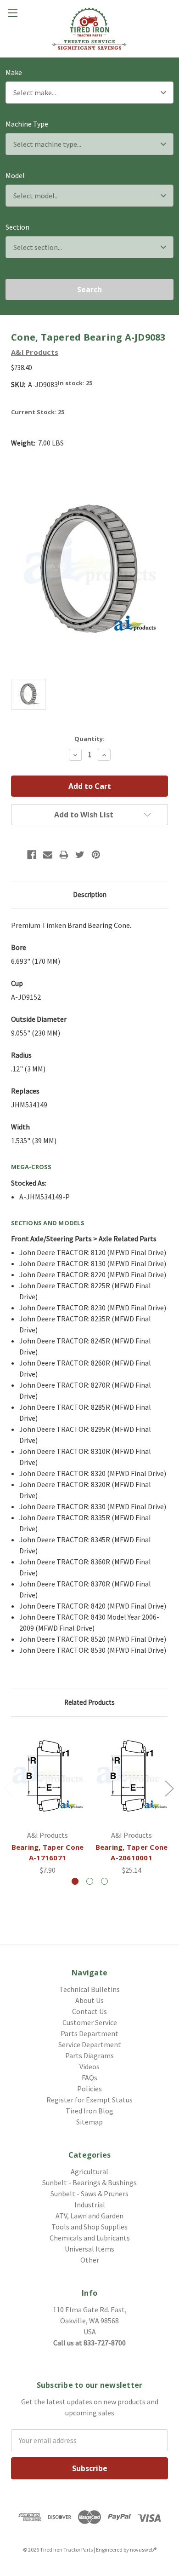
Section (17, 227)
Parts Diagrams (89, 2055)
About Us (89, 2000)
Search (89, 289)
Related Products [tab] (89, 1702)
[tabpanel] (48, 1802)
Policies (89, 2089)
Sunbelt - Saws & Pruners (89, 2194)
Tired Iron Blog (89, 2111)
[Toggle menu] (13, 13)
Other (90, 2260)
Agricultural (89, 2171)
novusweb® (143, 2550)
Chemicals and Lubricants (90, 2238)
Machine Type (27, 124)
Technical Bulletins (89, 1989)
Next (169, 1788)
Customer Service (90, 2022)
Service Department (90, 2044)
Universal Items (89, 2249)
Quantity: (89, 739)
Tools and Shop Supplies (89, 2227)
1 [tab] (75, 1881)
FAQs (89, 2078)
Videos (89, 2067)
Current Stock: (38, 412)
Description (90, 894)
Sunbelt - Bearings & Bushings (89, 2182)
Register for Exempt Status (89, 2100)
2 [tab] (90, 1881)
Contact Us (89, 2011)
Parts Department (89, 2033)
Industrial (90, 2205)
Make (14, 72)
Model (15, 175)
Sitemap (89, 2122)
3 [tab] (104, 1881)
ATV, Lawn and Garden (89, 2216)
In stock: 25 (75, 383)
